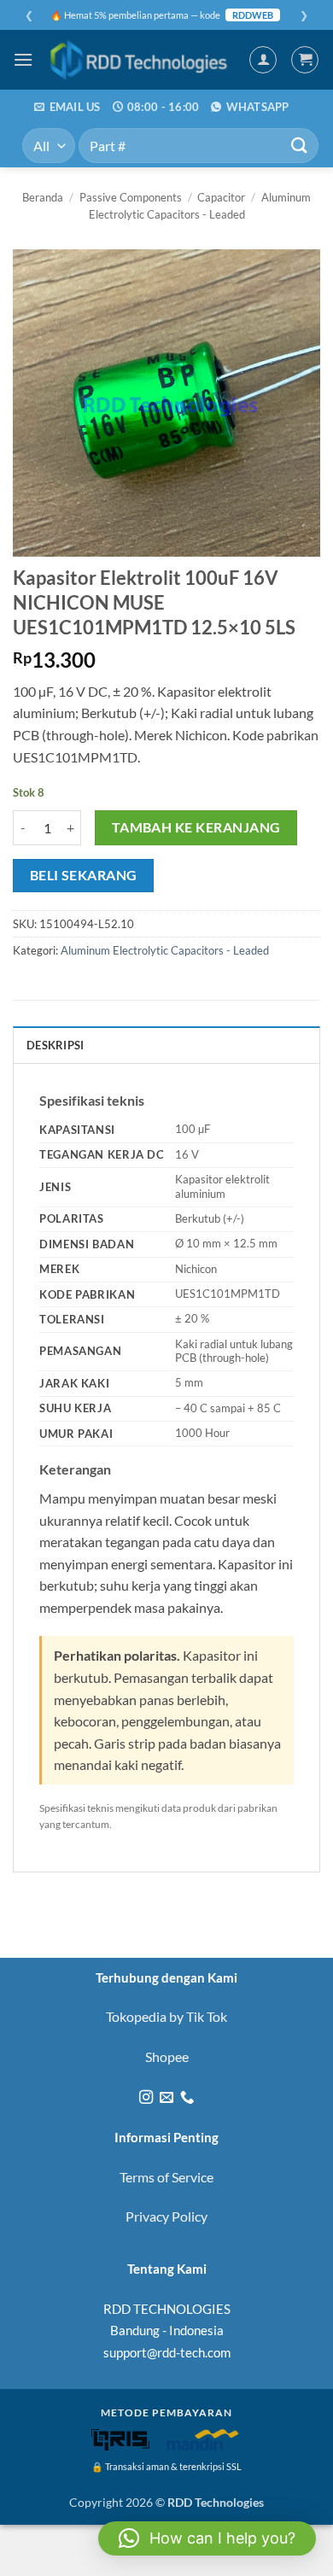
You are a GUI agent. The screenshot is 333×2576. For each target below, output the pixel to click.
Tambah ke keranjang (196, 827)
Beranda (43, 197)
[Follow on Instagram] (145, 2098)
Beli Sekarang (84, 875)
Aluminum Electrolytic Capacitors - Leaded (165, 950)
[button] (23, 59)
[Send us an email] (166, 2098)
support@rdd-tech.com (167, 2352)
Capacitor (221, 197)
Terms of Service (166, 2177)
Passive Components (131, 197)
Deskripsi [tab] (55, 1045)
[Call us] (187, 2098)
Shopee (167, 2056)
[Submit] (300, 146)
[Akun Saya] (263, 60)
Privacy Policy (166, 2216)
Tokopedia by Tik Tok (166, 2016)
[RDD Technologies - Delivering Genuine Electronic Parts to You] (141, 60)
